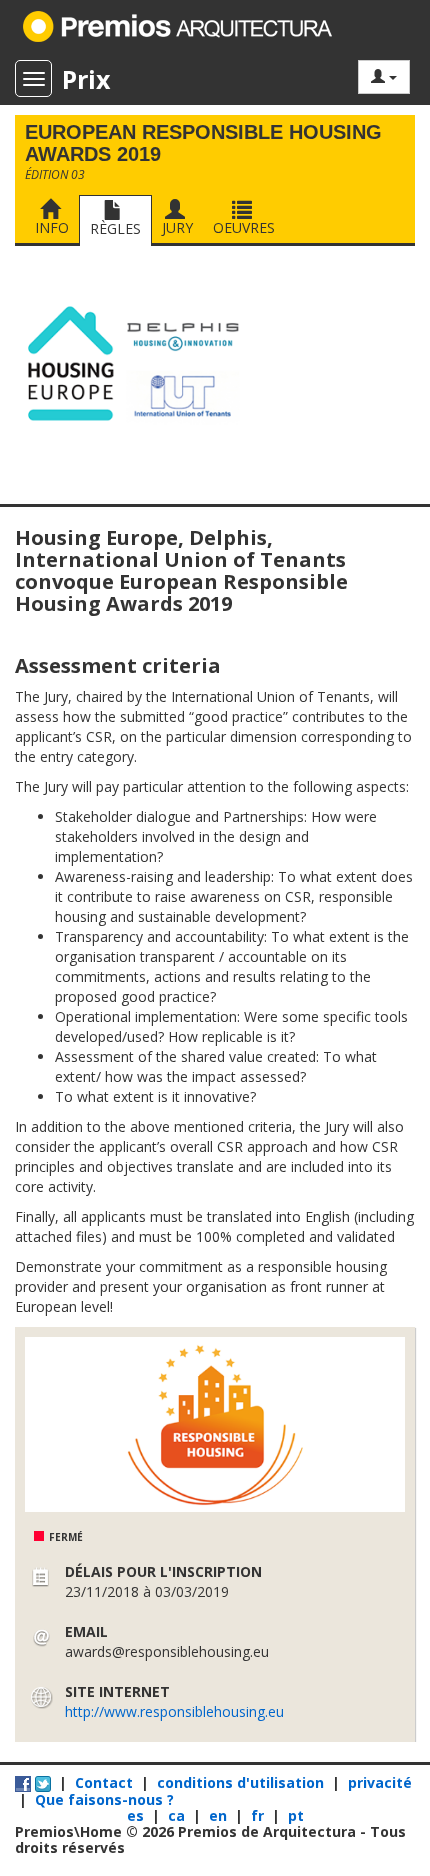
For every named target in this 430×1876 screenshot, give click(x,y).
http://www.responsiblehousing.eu (174, 1711)
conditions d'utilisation (240, 1782)
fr (259, 1815)
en (220, 1815)
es (137, 1815)
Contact (104, 1782)
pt (296, 1815)
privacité (380, 1782)
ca (178, 1815)
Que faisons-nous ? (104, 1799)
